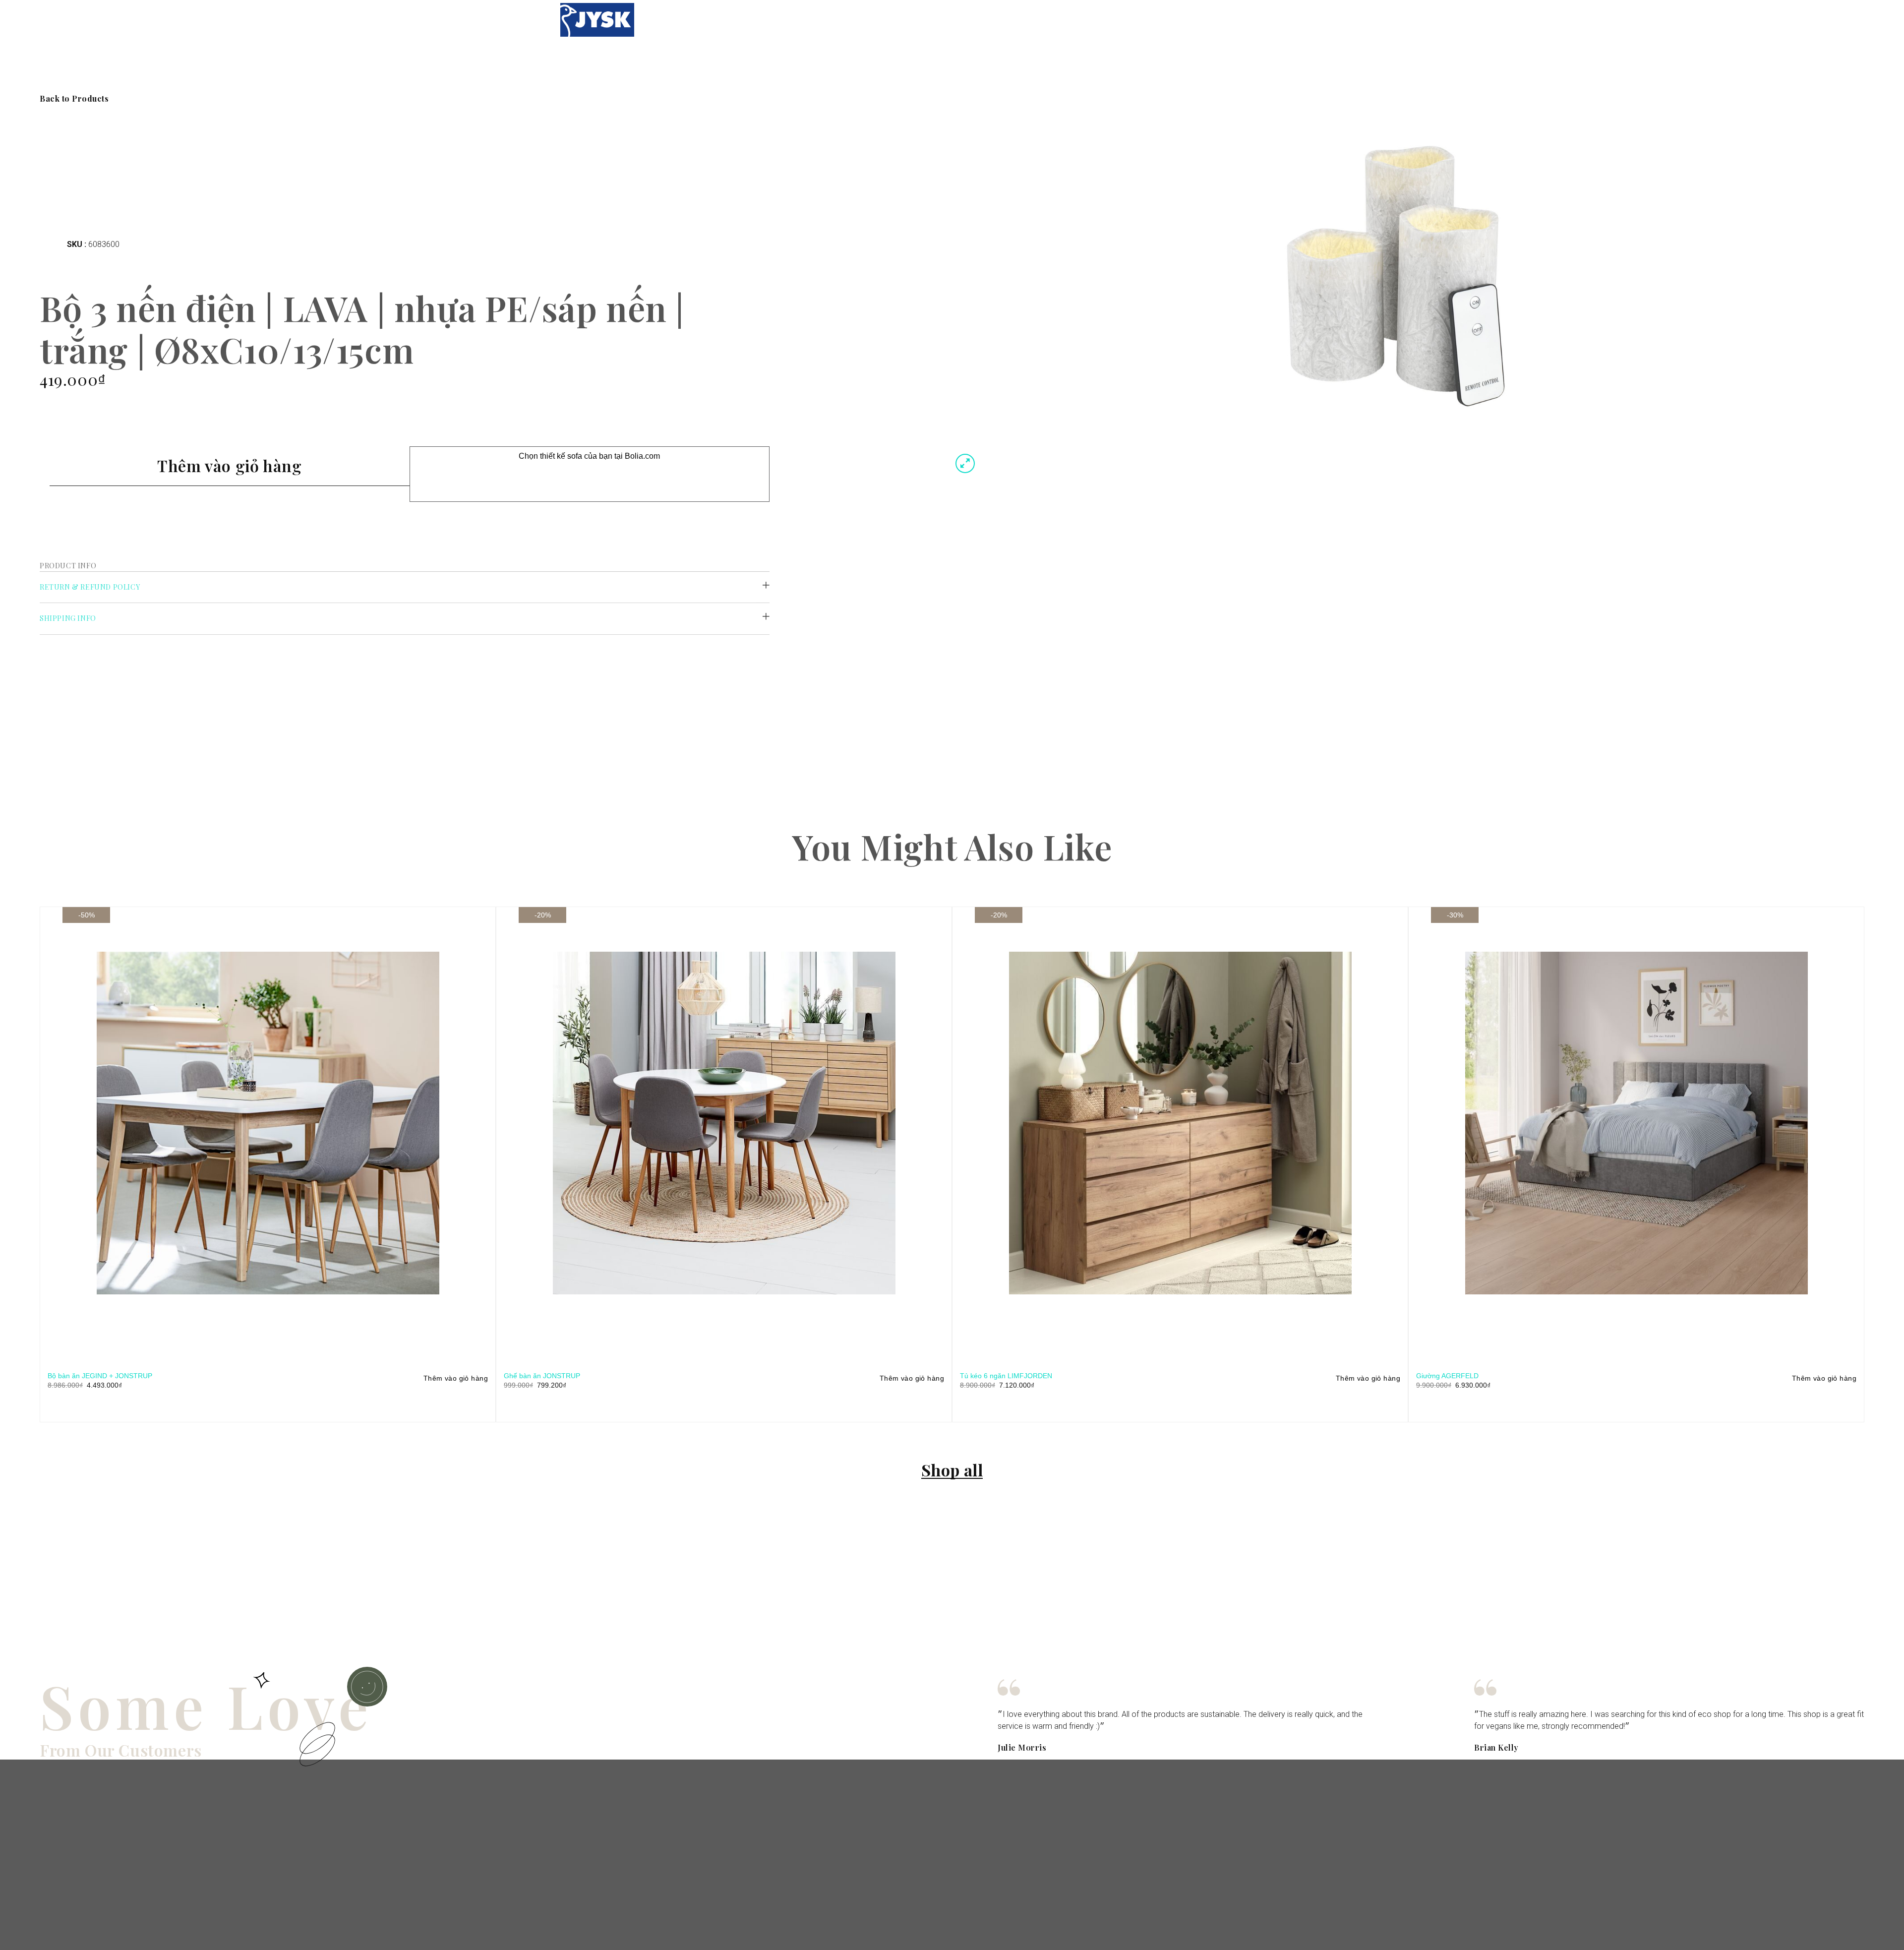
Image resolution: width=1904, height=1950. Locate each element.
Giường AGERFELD (1447, 1376)
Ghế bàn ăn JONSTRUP (542, 1376)
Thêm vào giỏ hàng (229, 465)
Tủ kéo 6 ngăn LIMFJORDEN (1006, 1376)
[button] (74, 99)
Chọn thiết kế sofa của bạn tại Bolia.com (589, 456)
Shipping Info (68, 618)
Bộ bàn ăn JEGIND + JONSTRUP (100, 1376)
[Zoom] (965, 463)
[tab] (405, 587)
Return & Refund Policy (90, 587)
